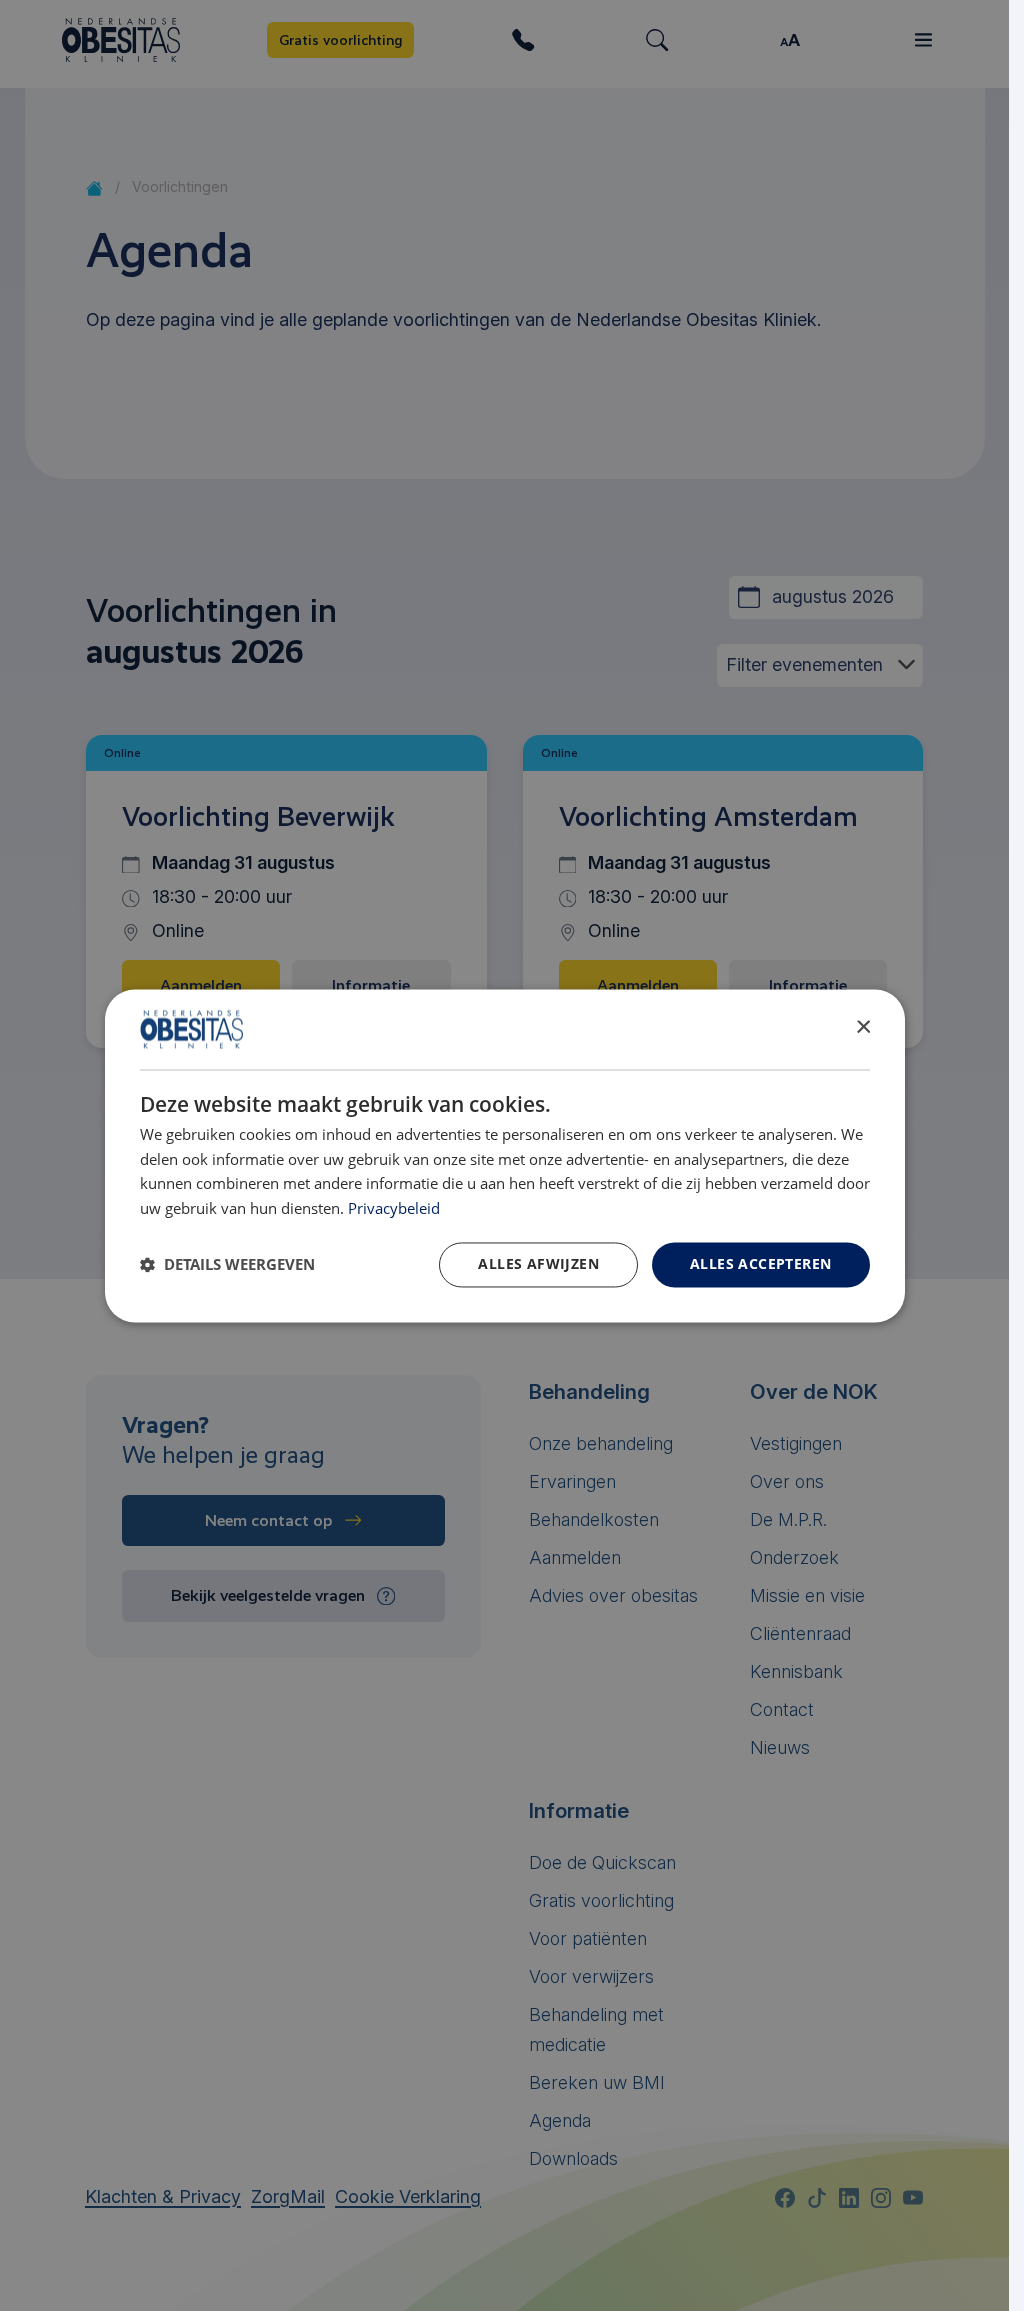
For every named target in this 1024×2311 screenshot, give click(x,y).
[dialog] (505, 1155)
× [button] (862, 1027)
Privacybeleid (394, 1209)
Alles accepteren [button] (760, 1263)
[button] (227, 1265)
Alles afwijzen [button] (538, 1263)
